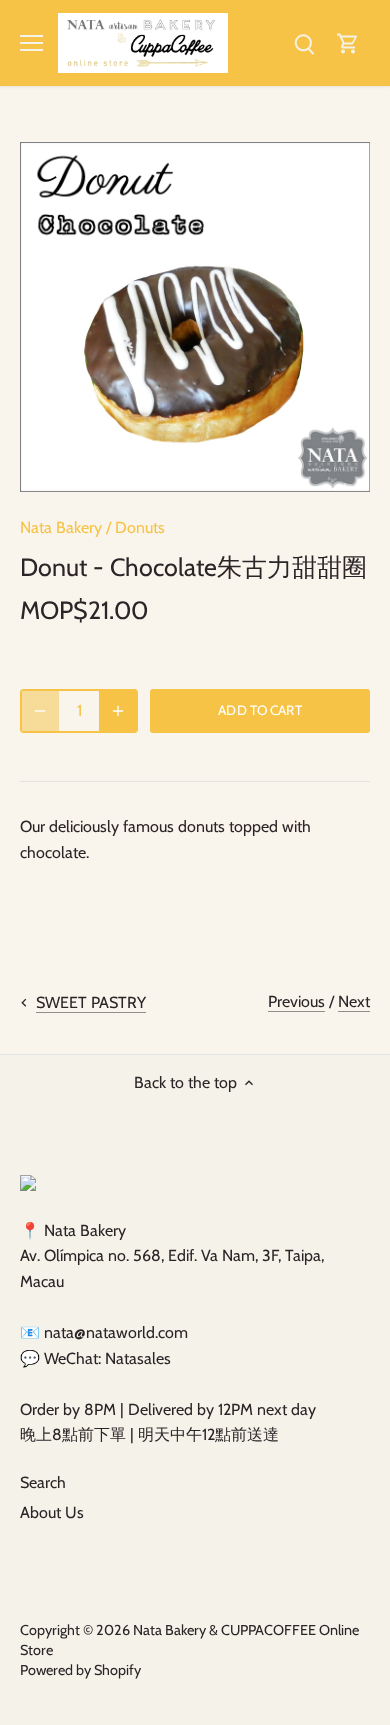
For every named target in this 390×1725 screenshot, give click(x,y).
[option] (195, 317)
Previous (296, 1001)
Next (354, 1001)
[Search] (304, 42)
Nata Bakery (61, 527)
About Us (52, 1512)
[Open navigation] (31, 43)
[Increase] (118, 711)
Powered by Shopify (80, 1670)
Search (43, 1482)
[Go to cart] (348, 42)
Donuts (140, 527)
